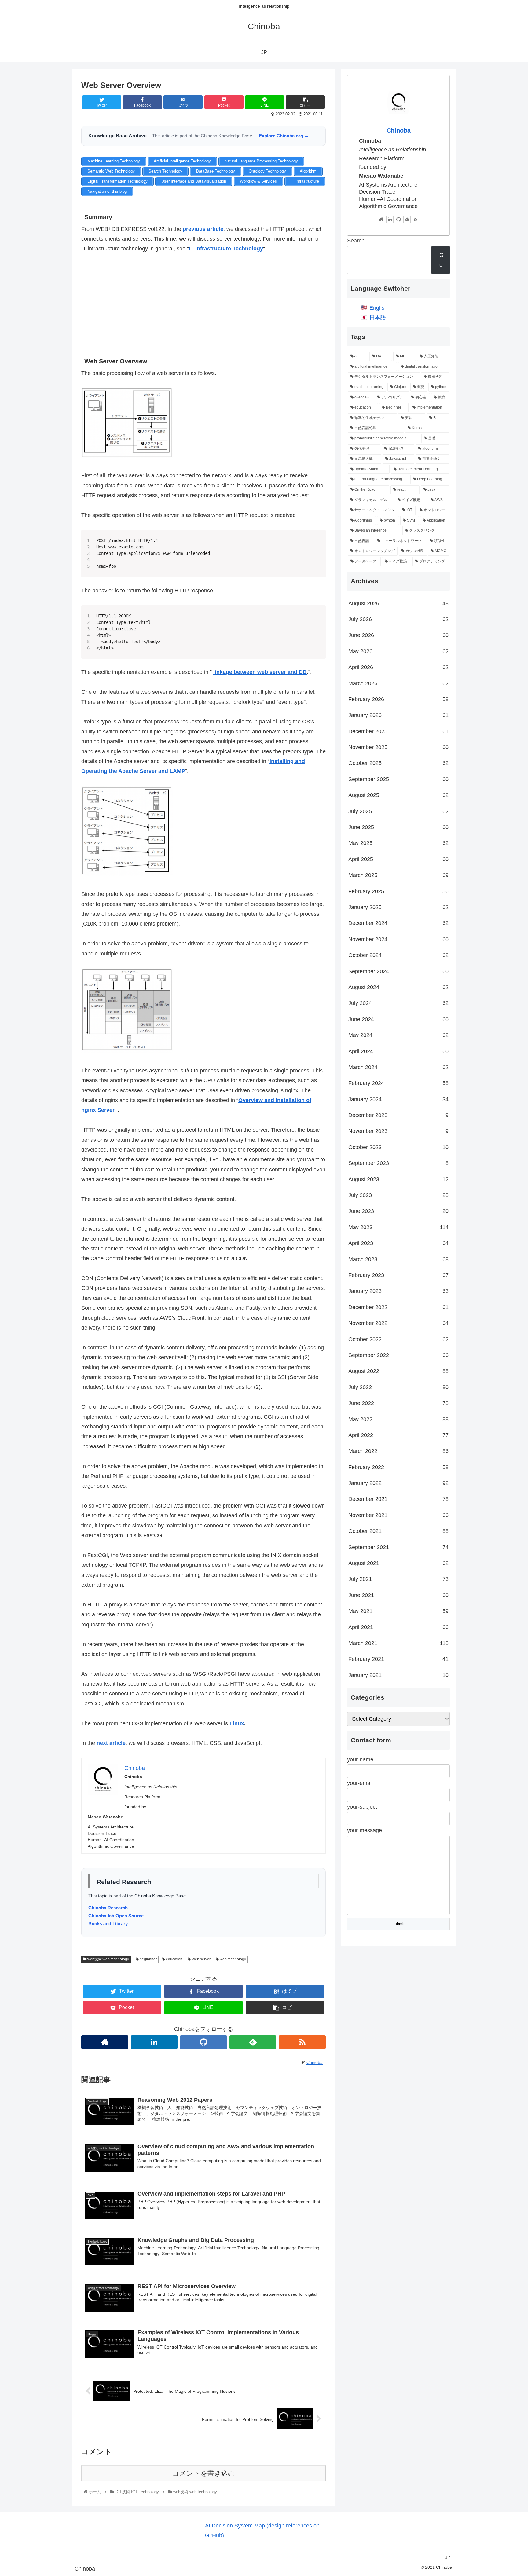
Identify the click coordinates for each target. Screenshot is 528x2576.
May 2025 (398, 843)
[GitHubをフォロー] (204, 2042)
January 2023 (398, 1291)
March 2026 (398, 683)
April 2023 (398, 1243)
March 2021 (398, 1643)
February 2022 (398, 1467)
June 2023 (398, 1211)
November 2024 (398, 939)
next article (111, 1743)
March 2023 (398, 1259)
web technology (232, 1959)
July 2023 (398, 1195)
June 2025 (398, 827)
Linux (237, 1723)
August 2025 (398, 795)
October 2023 (398, 1147)
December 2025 (398, 731)
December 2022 (398, 1307)
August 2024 (398, 987)
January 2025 (398, 907)
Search (356, 241)
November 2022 (398, 1323)
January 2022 (398, 1483)
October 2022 (398, 1339)
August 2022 (398, 1371)
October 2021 (398, 1531)
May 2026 (398, 651)
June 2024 (398, 1019)
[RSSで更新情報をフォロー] (302, 2042)
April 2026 (398, 667)
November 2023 (398, 1131)
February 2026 (398, 699)
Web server (201, 1959)
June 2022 (398, 1403)
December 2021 (398, 1499)
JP (448, 2557)
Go (442, 260)
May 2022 (398, 1419)
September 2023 (398, 1163)
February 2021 (398, 1659)
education (174, 1959)
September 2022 (398, 1355)
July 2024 (398, 1003)
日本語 (378, 318)
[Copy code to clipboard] (319, 543)
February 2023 (398, 1275)
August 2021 (398, 1563)
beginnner (148, 1959)
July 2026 (398, 619)
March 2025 (398, 875)
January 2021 (398, 1675)
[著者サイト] (105, 2042)
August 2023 (398, 1179)
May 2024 (398, 1035)
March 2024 (398, 1067)
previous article (203, 229)
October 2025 (398, 763)
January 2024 (398, 1099)
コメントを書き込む (204, 2473)
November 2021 (398, 1515)
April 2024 (398, 1051)
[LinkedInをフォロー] (154, 2042)
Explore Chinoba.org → (284, 136)
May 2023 (398, 1227)
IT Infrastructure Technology (226, 249)
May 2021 (398, 1611)
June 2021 (398, 1595)
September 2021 (398, 1547)
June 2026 (398, 635)
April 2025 (398, 859)
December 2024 (398, 923)
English (378, 308)
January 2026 (398, 715)
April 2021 (398, 1627)
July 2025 (398, 811)
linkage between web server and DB (260, 672)
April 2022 (398, 1435)
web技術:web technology (108, 1959)
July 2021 (398, 1579)
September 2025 (398, 779)
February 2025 (398, 891)
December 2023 (398, 1115)
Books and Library (108, 1924)
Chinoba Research (108, 1908)
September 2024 (398, 971)
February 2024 (398, 1083)
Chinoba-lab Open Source (116, 1916)
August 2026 (398, 603)
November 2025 (398, 747)
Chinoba (399, 130)
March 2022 (398, 1451)
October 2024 (398, 955)
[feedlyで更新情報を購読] (253, 2042)
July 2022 (398, 1387)
